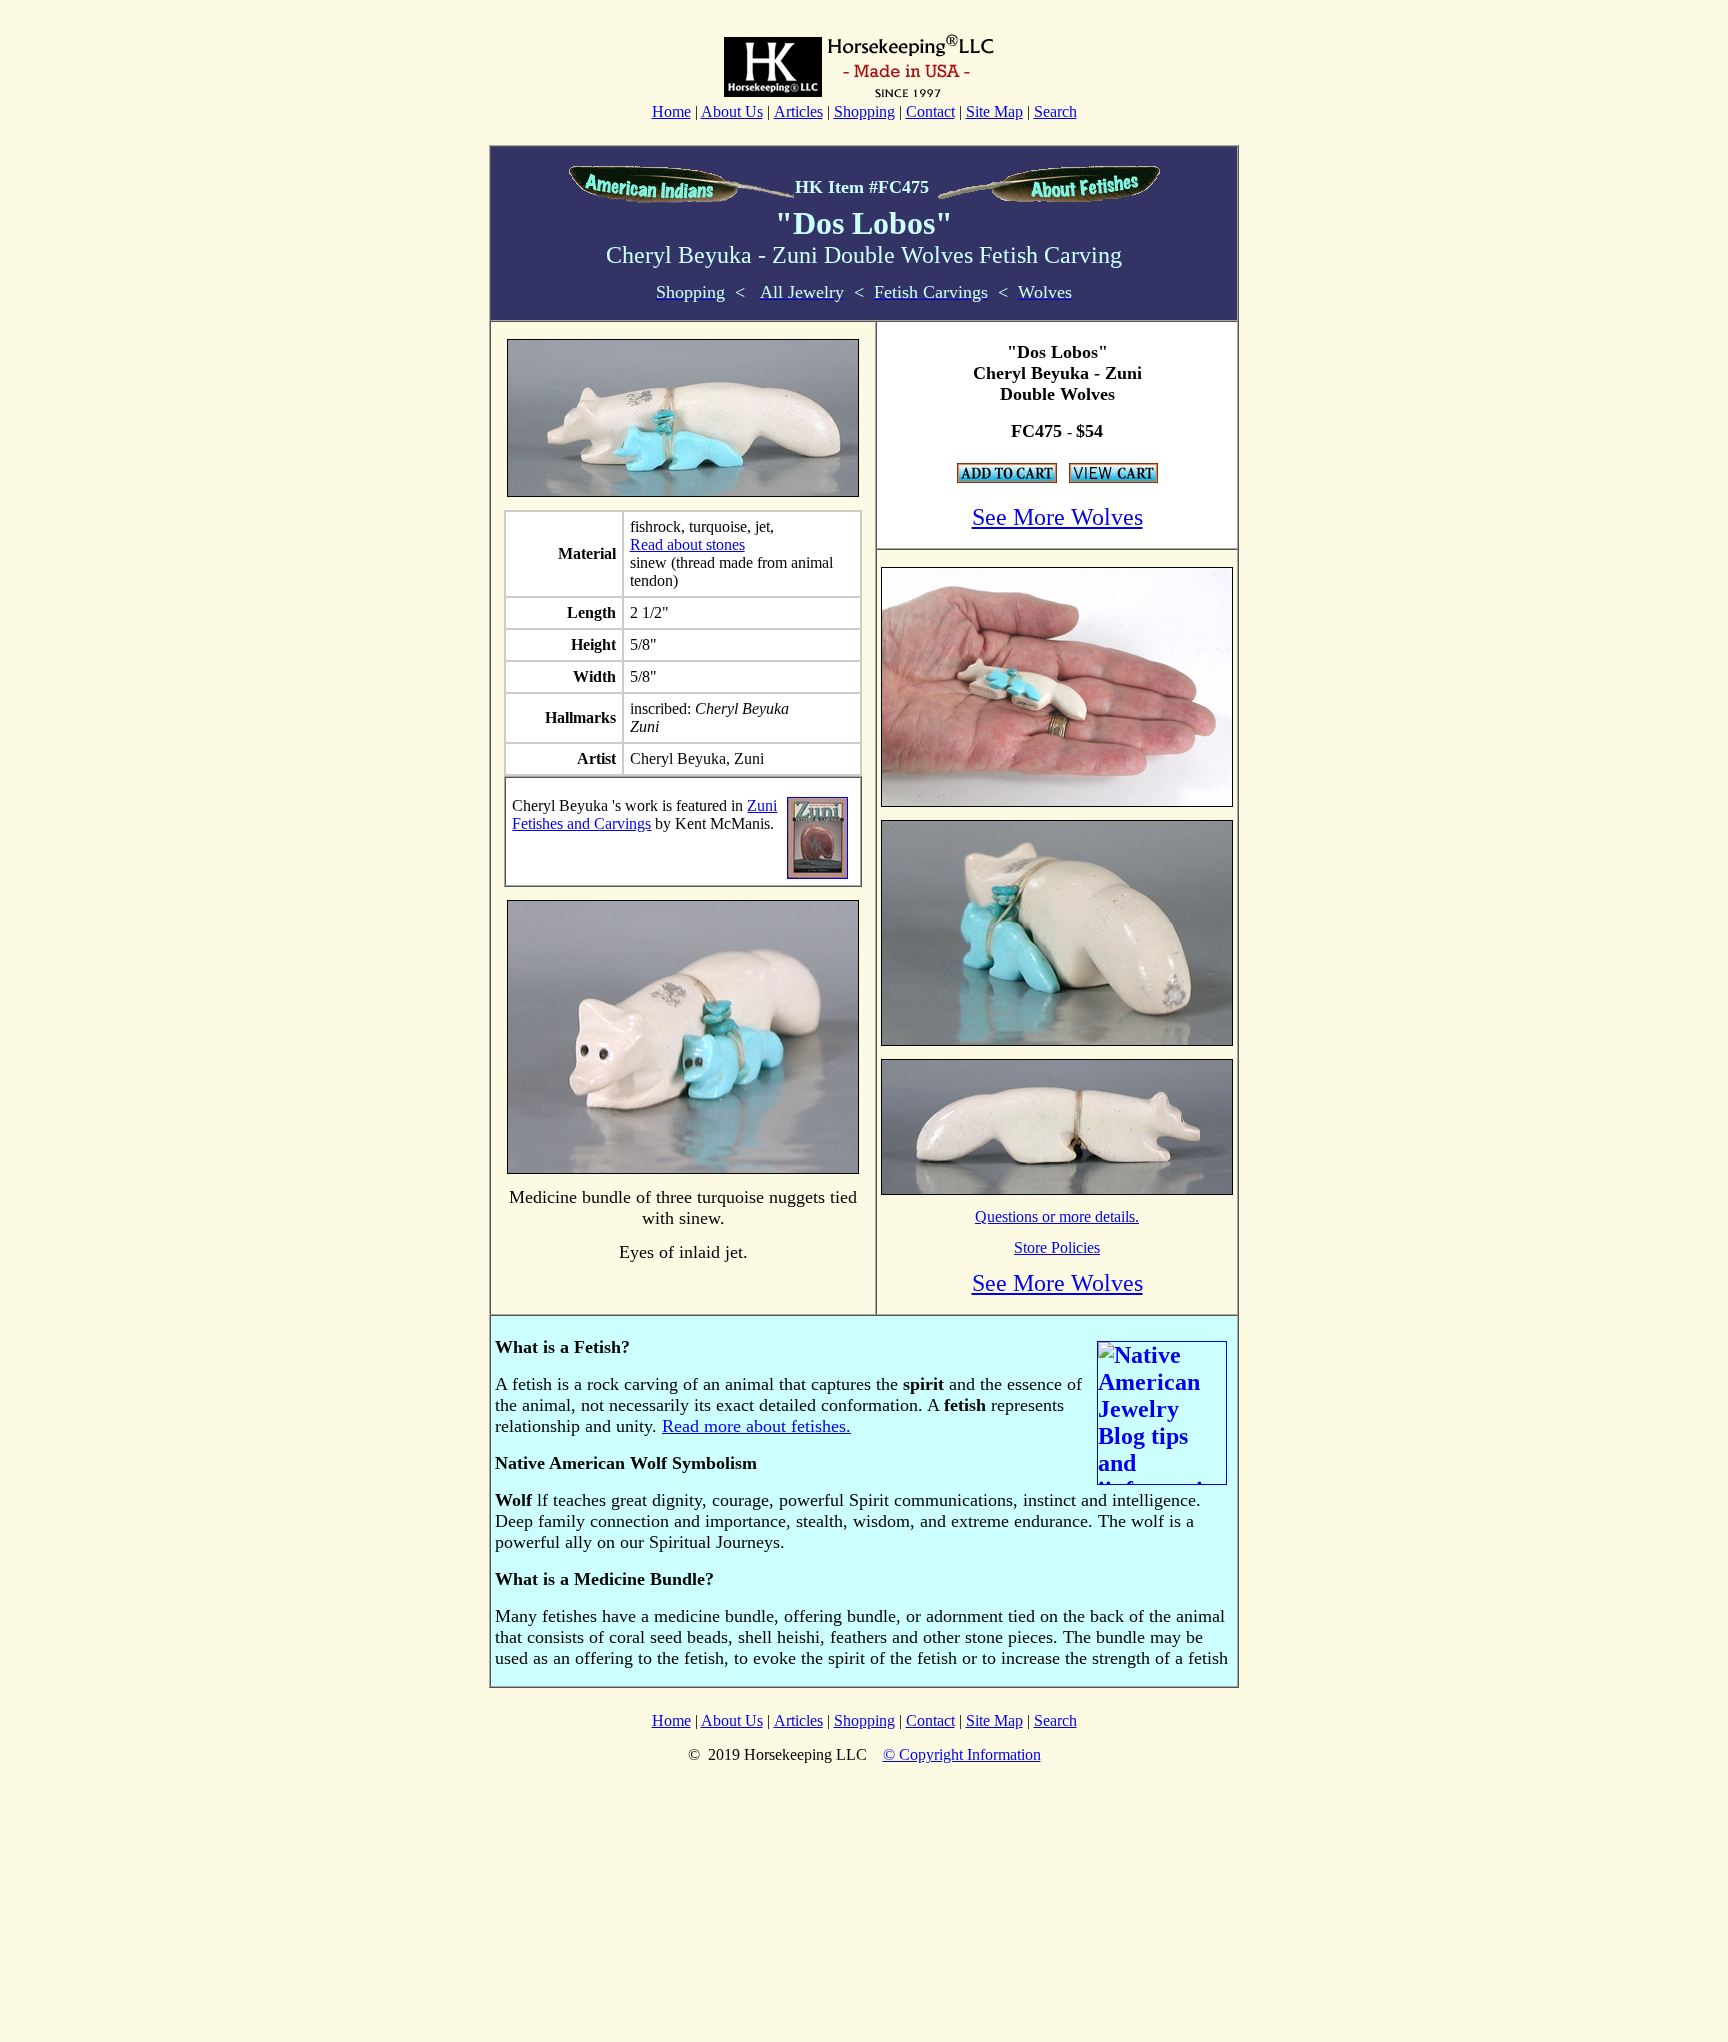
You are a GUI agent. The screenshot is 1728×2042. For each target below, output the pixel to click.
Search (1055, 111)
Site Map (994, 111)
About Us (732, 111)
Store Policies (1057, 1247)
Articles (798, 111)
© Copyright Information (962, 1754)
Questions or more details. (1057, 1216)
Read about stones (687, 544)
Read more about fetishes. (756, 1426)
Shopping (864, 111)
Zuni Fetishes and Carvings (644, 814)
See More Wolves (1057, 517)
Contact (930, 111)
